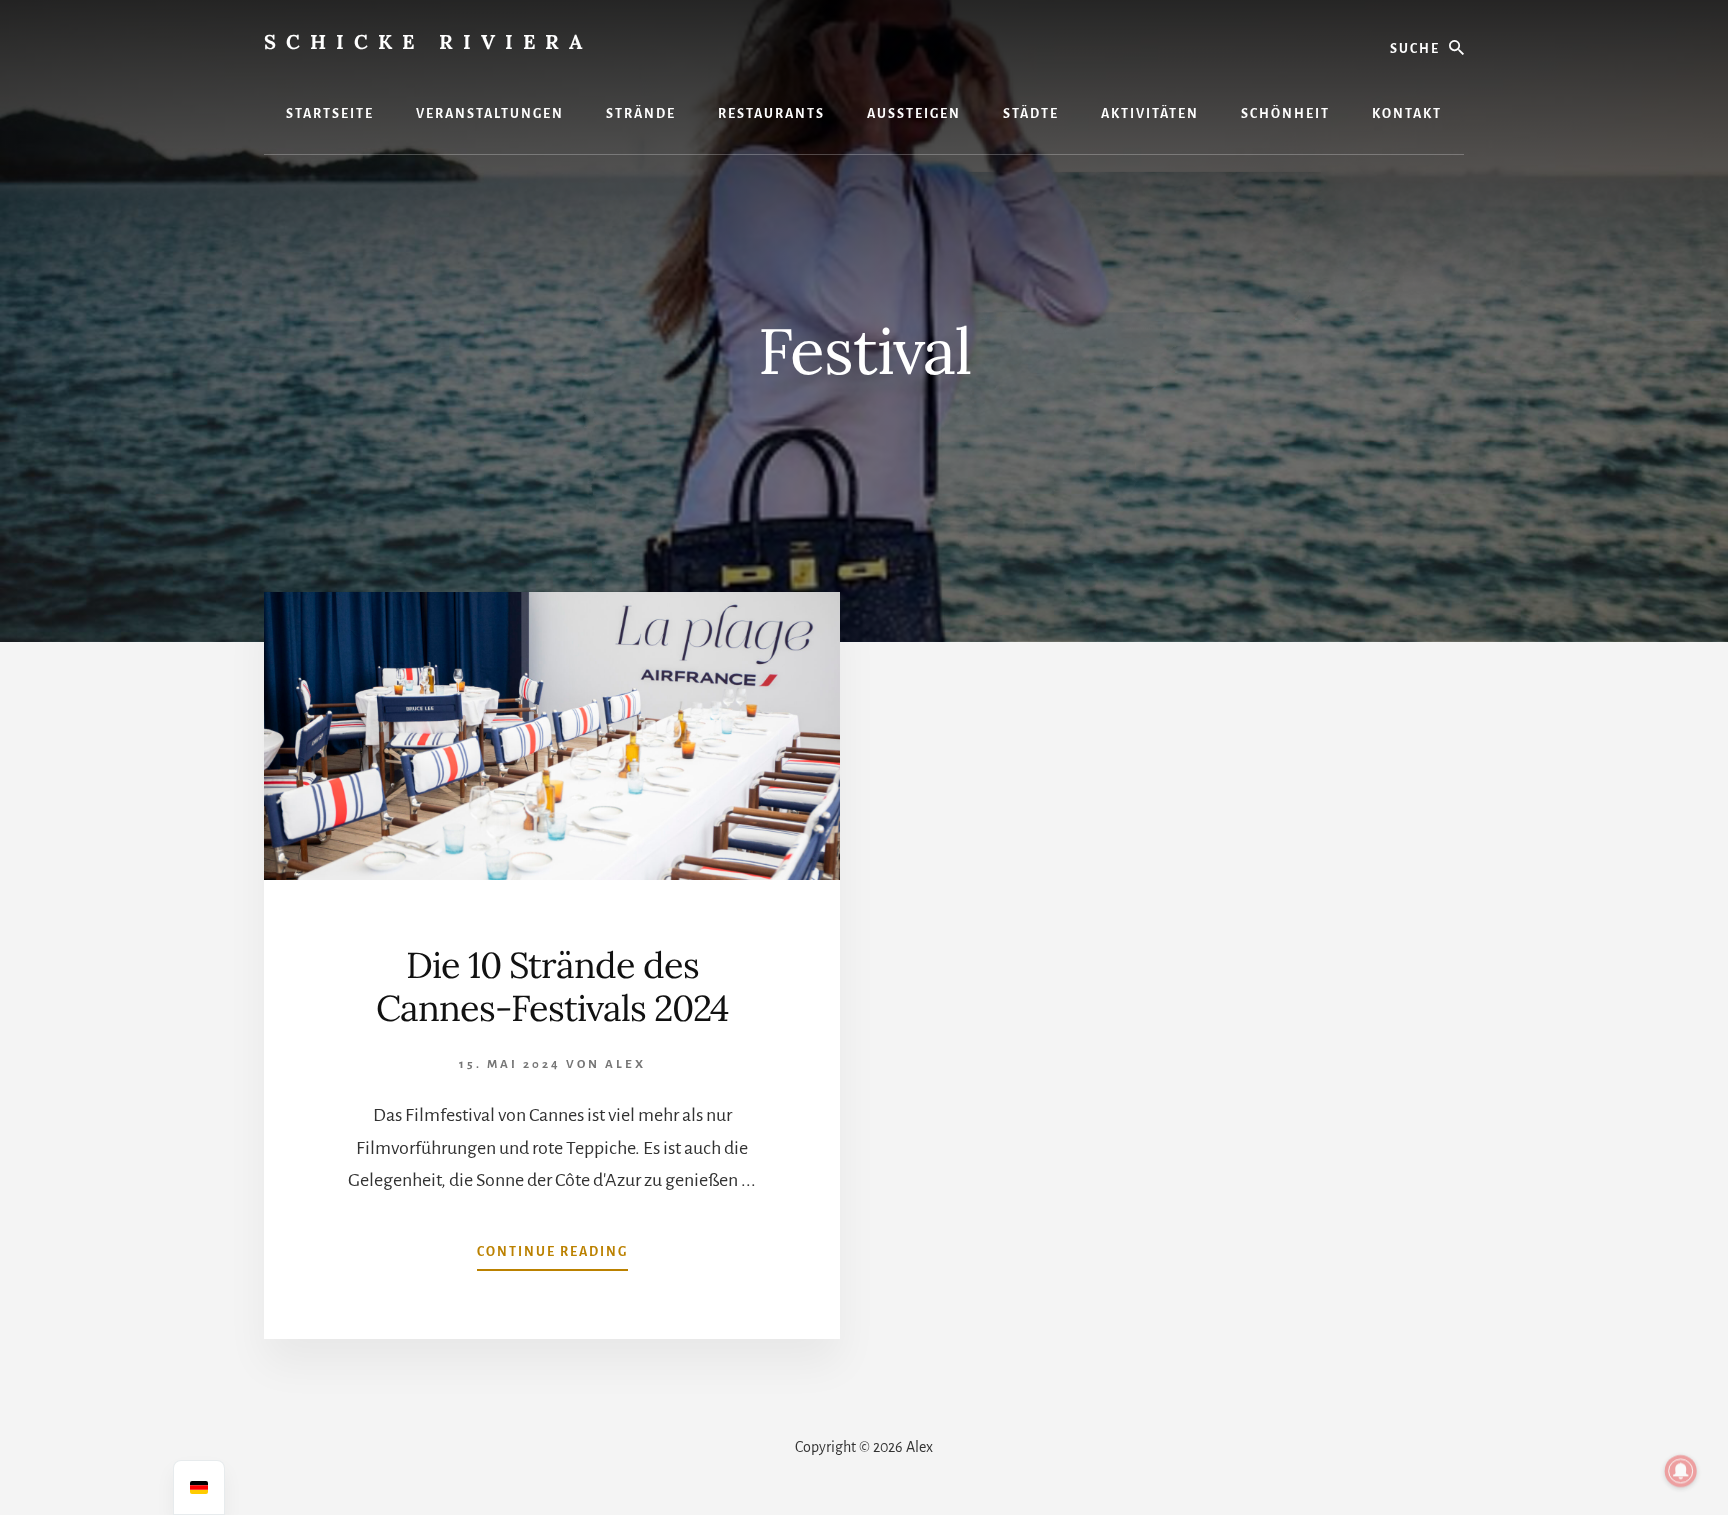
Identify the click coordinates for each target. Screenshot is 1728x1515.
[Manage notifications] (1681, 1471)
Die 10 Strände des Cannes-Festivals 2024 (552, 986)
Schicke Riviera (428, 41)
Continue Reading (552, 1258)
